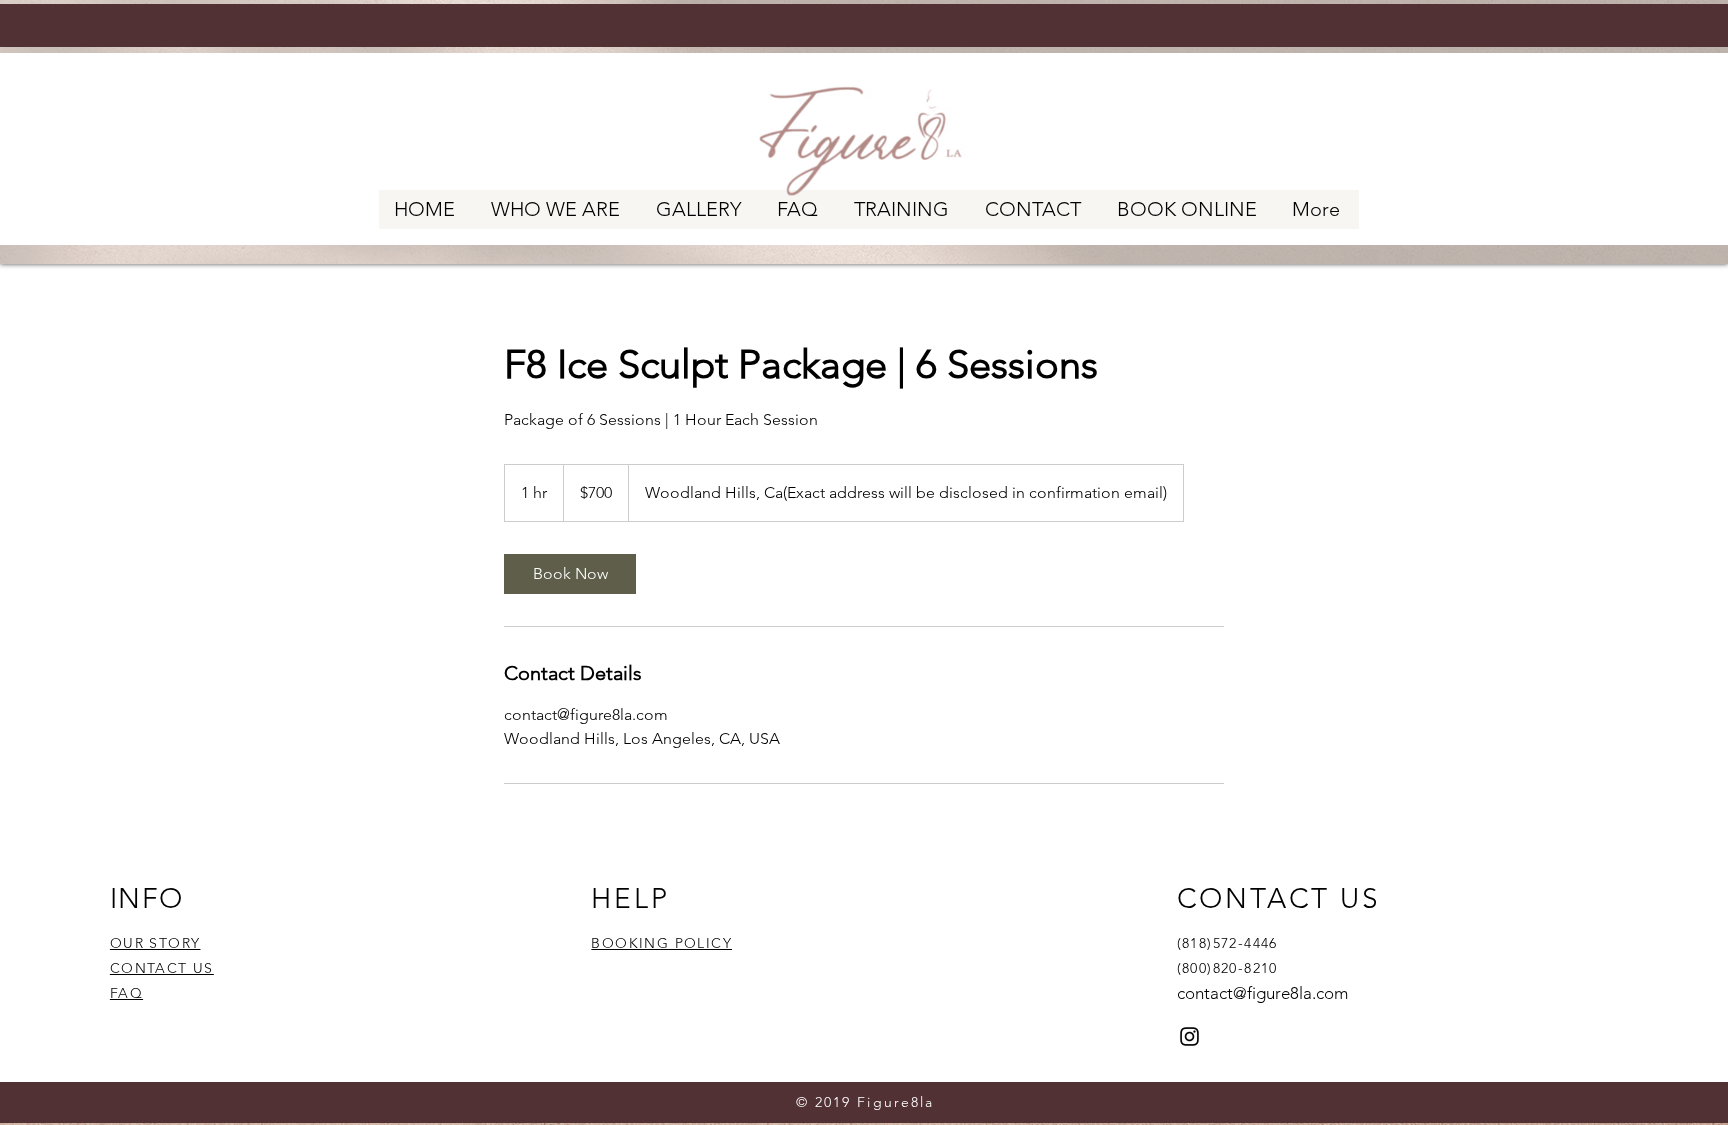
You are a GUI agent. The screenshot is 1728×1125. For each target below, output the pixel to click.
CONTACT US (162, 968)
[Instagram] (1189, 1036)
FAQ (126, 993)
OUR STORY (155, 943)
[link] (570, 574)
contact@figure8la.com (1262, 993)
